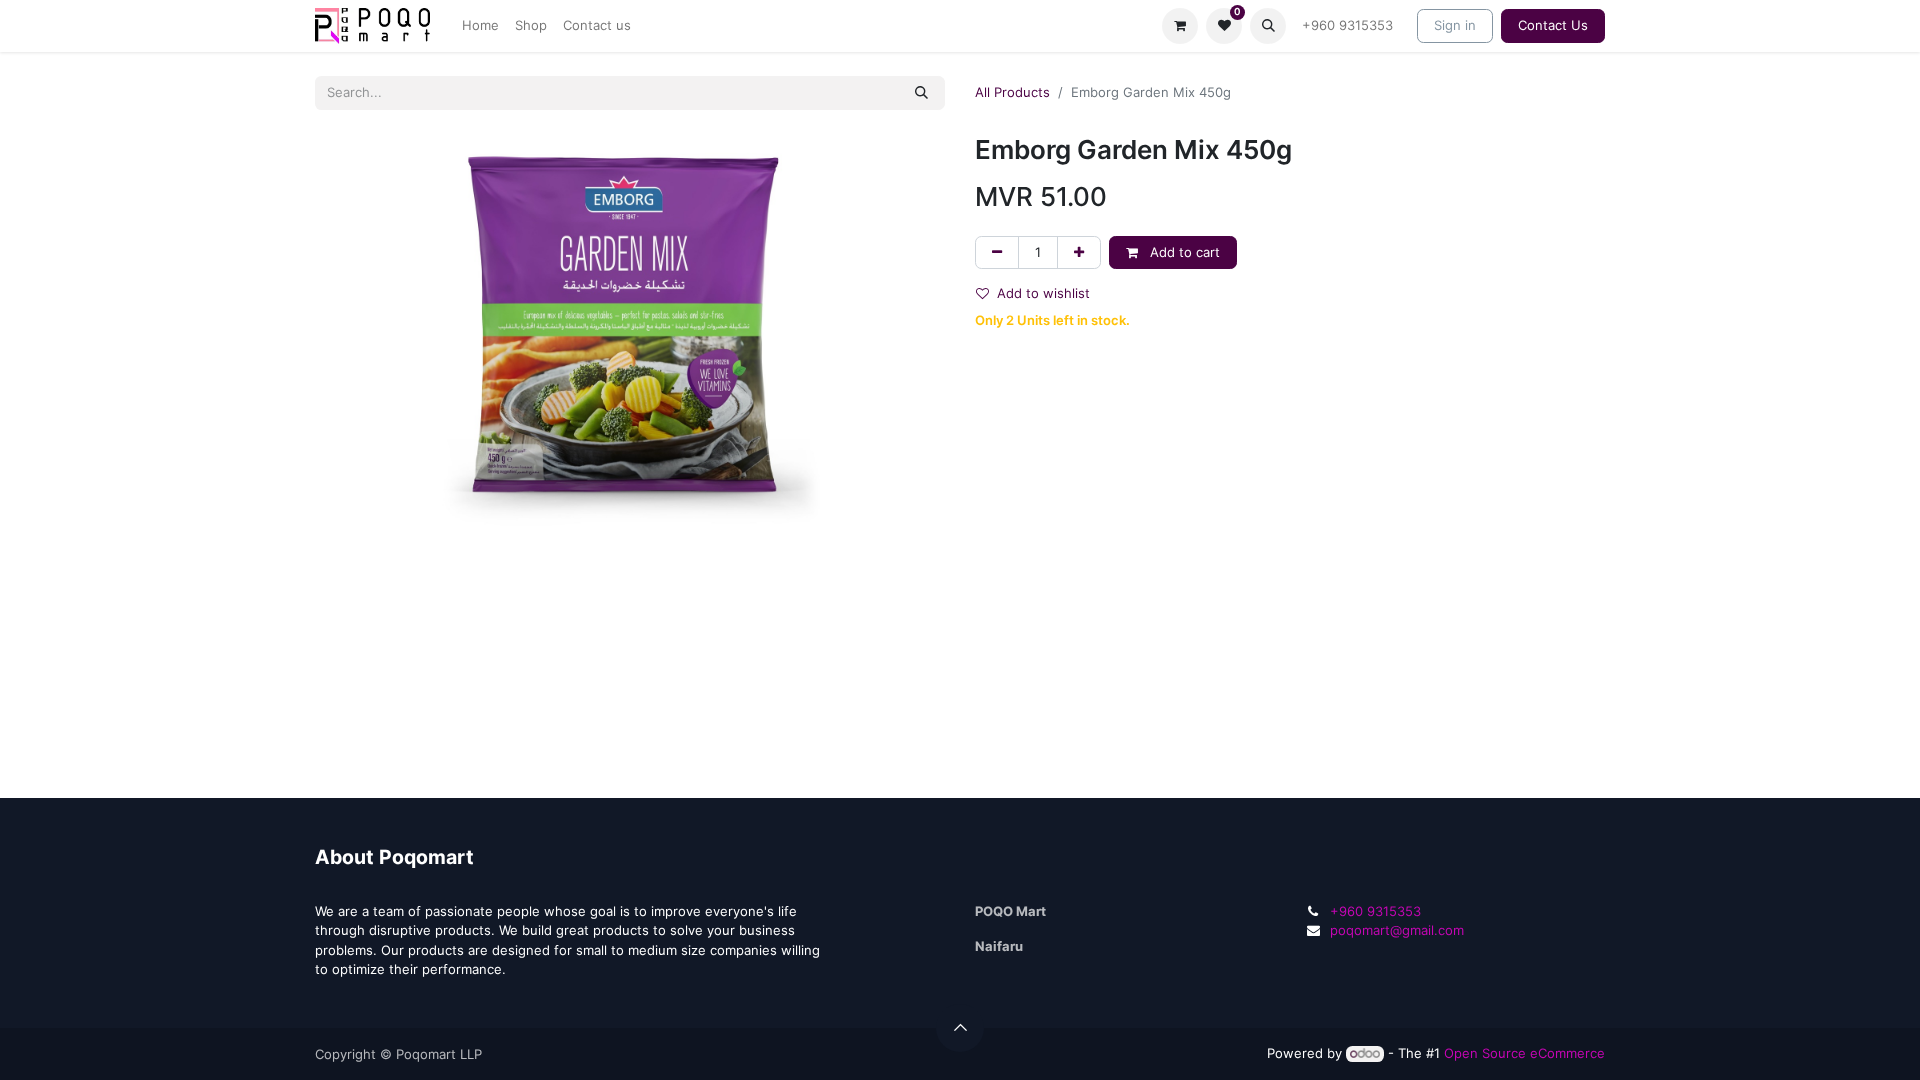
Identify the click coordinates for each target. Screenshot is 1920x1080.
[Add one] (1079, 253)
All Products (1012, 92)
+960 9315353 (1347, 25)
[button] (1268, 26)
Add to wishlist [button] (1043, 293)
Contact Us (1553, 25)
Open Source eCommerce (1524, 1053)
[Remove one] (997, 253)
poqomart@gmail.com (1397, 930)
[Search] (921, 93)
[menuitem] (480, 26)
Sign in (1455, 25)
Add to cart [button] (1183, 252)
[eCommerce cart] (1180, 26)
